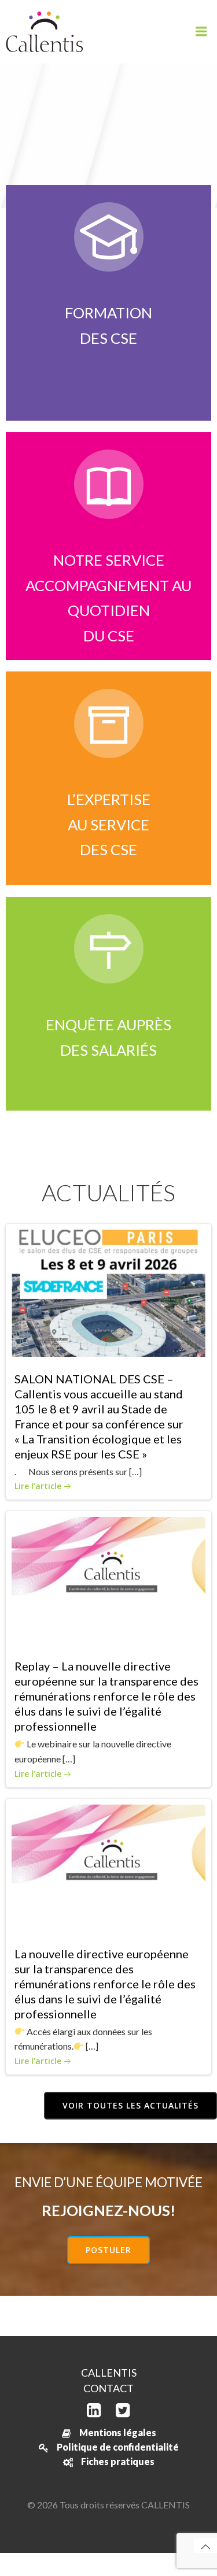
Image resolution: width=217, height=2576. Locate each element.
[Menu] (201, 32)
